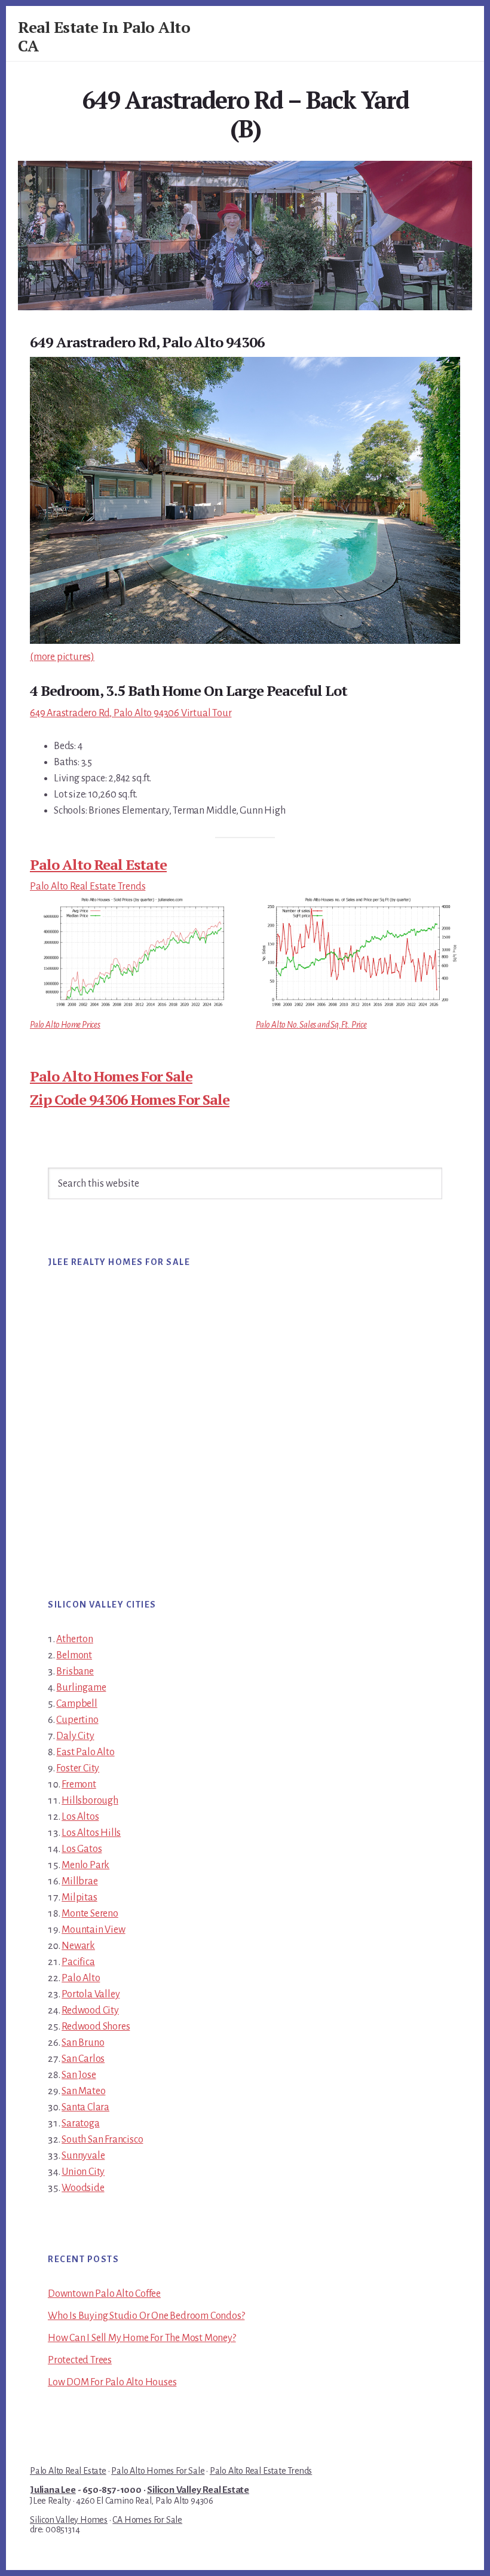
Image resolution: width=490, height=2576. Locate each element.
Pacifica (78, 1962)
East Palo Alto (85, 1752)
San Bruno (83, 2043)
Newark (78, 1946)
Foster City (78, 1768)
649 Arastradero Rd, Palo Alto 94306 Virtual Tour (131, 713)
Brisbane (75, 1672)
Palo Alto (81, 1978)
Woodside (83, 2188)
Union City (83, 2172)
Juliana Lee (53, 2490)
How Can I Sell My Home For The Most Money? (142, 2338)
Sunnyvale (83, 2156)
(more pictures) (62, 657)
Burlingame (81, 1688)
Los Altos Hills (91, 1833)
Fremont (79, 1784)
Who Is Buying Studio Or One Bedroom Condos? (146, 2316)
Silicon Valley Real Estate (198, 2490)
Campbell (76, 1704)
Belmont (74, 1655)
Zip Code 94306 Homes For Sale (130, 1099)
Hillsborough (90, 1801)
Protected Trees (80, 2360)
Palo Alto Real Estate (98, 864)
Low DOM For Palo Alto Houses (112, 2382)
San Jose (79, 2075)
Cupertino (77, 1720)
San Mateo (83, 2091)
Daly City (75, 1736)
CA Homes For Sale (147, 2520)
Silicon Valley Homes (69, 2520)
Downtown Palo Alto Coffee (104, 2294)
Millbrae (79, 1881)
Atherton (74, 1639)
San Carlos (83, 2059)
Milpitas (79, 1897)
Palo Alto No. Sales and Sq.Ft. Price (311, 1025)
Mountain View (93, 1930)
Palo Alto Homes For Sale (111, 1076)
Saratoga (80, 2123)
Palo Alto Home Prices (65, 1025)
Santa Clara (85, 2107)
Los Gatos (82, 1849)
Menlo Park (85, 1865)
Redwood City (90, 2010)
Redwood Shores (96, 2027)
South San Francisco (102, 2140)
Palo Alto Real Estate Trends (88, 887)
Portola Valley (91, 1994)
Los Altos (80, 1817)
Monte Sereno (90, 1914)
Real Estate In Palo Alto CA (104, 36)
